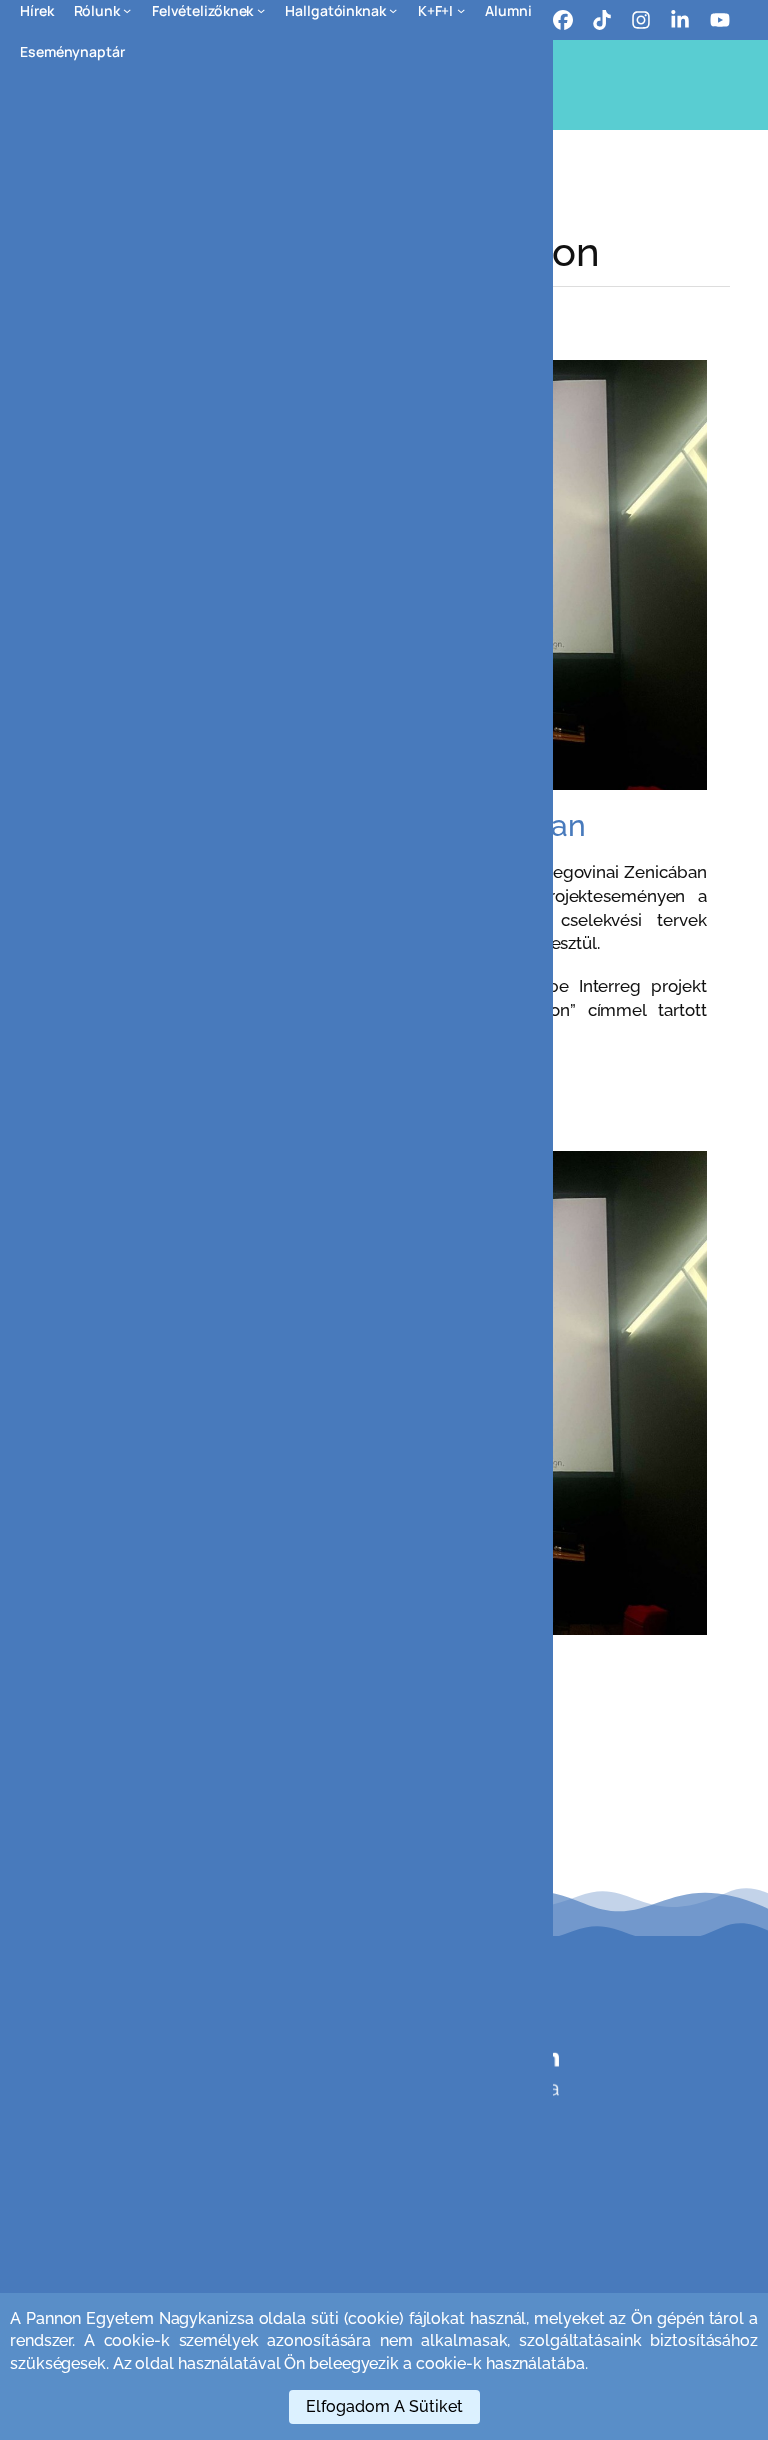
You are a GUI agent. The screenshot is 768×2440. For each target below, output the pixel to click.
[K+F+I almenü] (461, 10)
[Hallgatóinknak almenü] (393, 10)
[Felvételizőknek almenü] (261, 10)
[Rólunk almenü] (127, 10)
